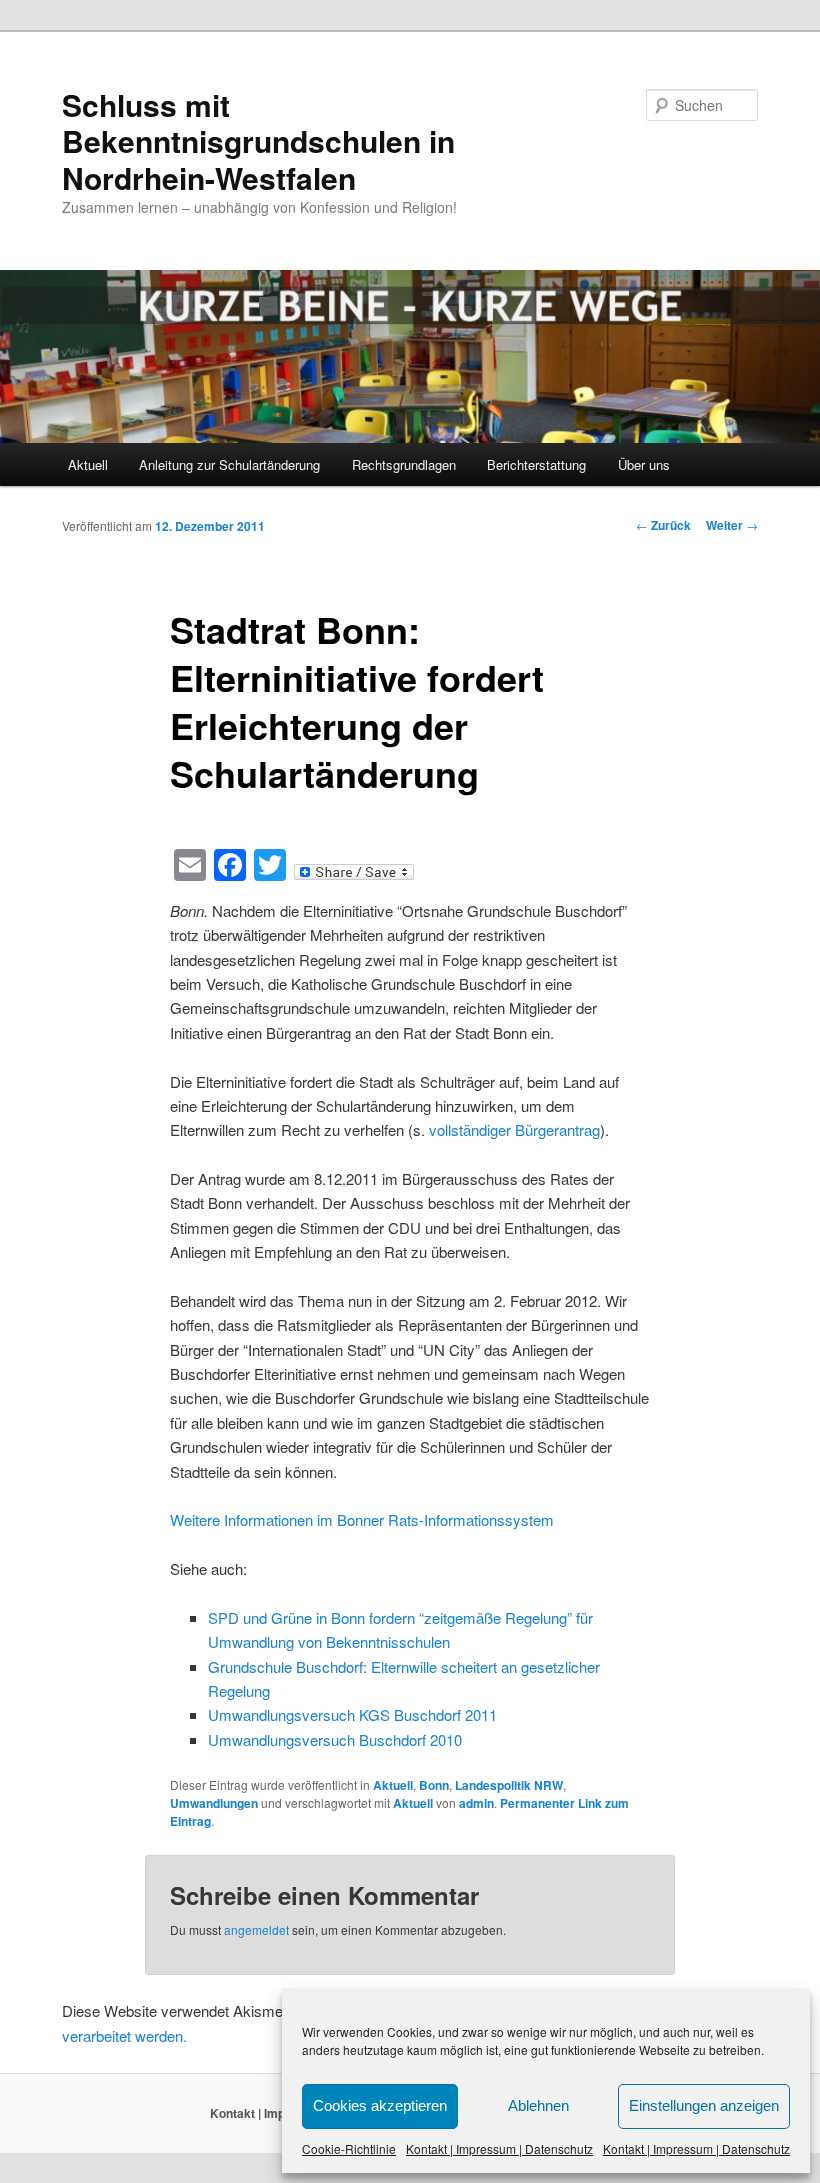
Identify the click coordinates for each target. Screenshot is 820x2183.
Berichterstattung (536, 464)
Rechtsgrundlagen (404, 464)
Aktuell (88, 464)
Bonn (434, 1785)
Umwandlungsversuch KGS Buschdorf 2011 (352, 1714)
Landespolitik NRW (509, 1785)
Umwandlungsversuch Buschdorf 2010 (335, 1739)
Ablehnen (538, 2105)
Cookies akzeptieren (380, 2105)
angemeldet (256, 1929)
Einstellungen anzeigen (704, 2105)
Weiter (732, 525)
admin (476, 1803)
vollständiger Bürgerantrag (514, 1129)
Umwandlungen (214, 1803)
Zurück (663, 525)
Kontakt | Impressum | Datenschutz (499, 2148)
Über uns (644, 464)
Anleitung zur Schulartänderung (229, 464)
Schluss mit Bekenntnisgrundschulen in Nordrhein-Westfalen (258, 141)
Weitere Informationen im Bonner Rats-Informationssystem (362, 1519)
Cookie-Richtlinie (349, 2148)
